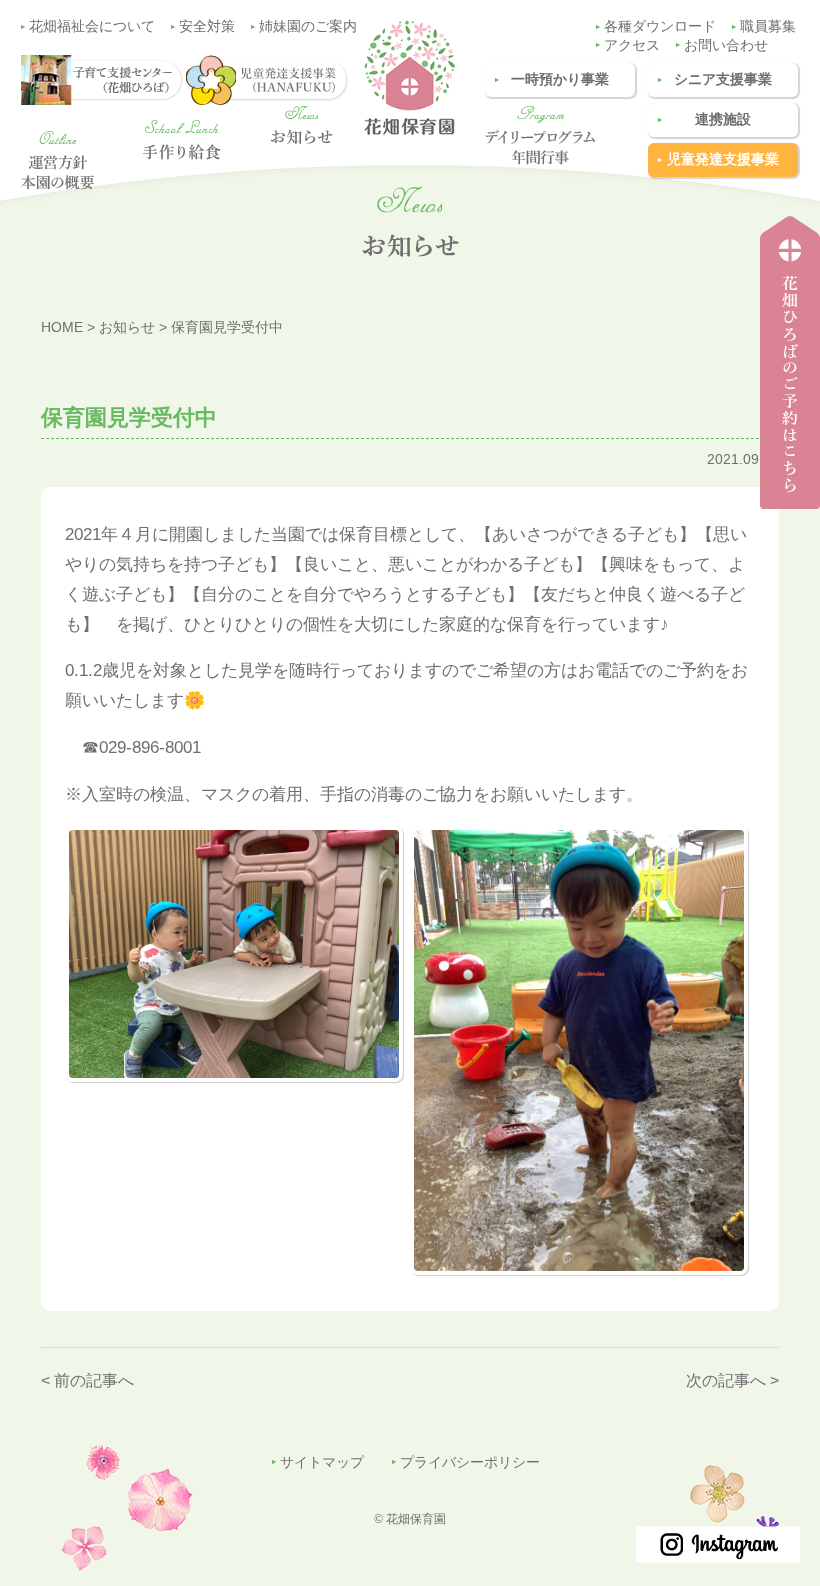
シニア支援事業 (723, 79)
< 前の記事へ (87, 1380)
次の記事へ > (732, 1380)
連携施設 (723, 119)
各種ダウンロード (660, 26)
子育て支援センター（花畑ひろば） (784, 508)
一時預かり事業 (560, 79)
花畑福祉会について (92, 26)
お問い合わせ (726, 45)
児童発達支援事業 (723, 159)
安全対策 (207, 26)
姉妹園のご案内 (308, 26)
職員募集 (768, 26)
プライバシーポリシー (470, 1462)
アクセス (632, 45)
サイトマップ (322, 1462)
